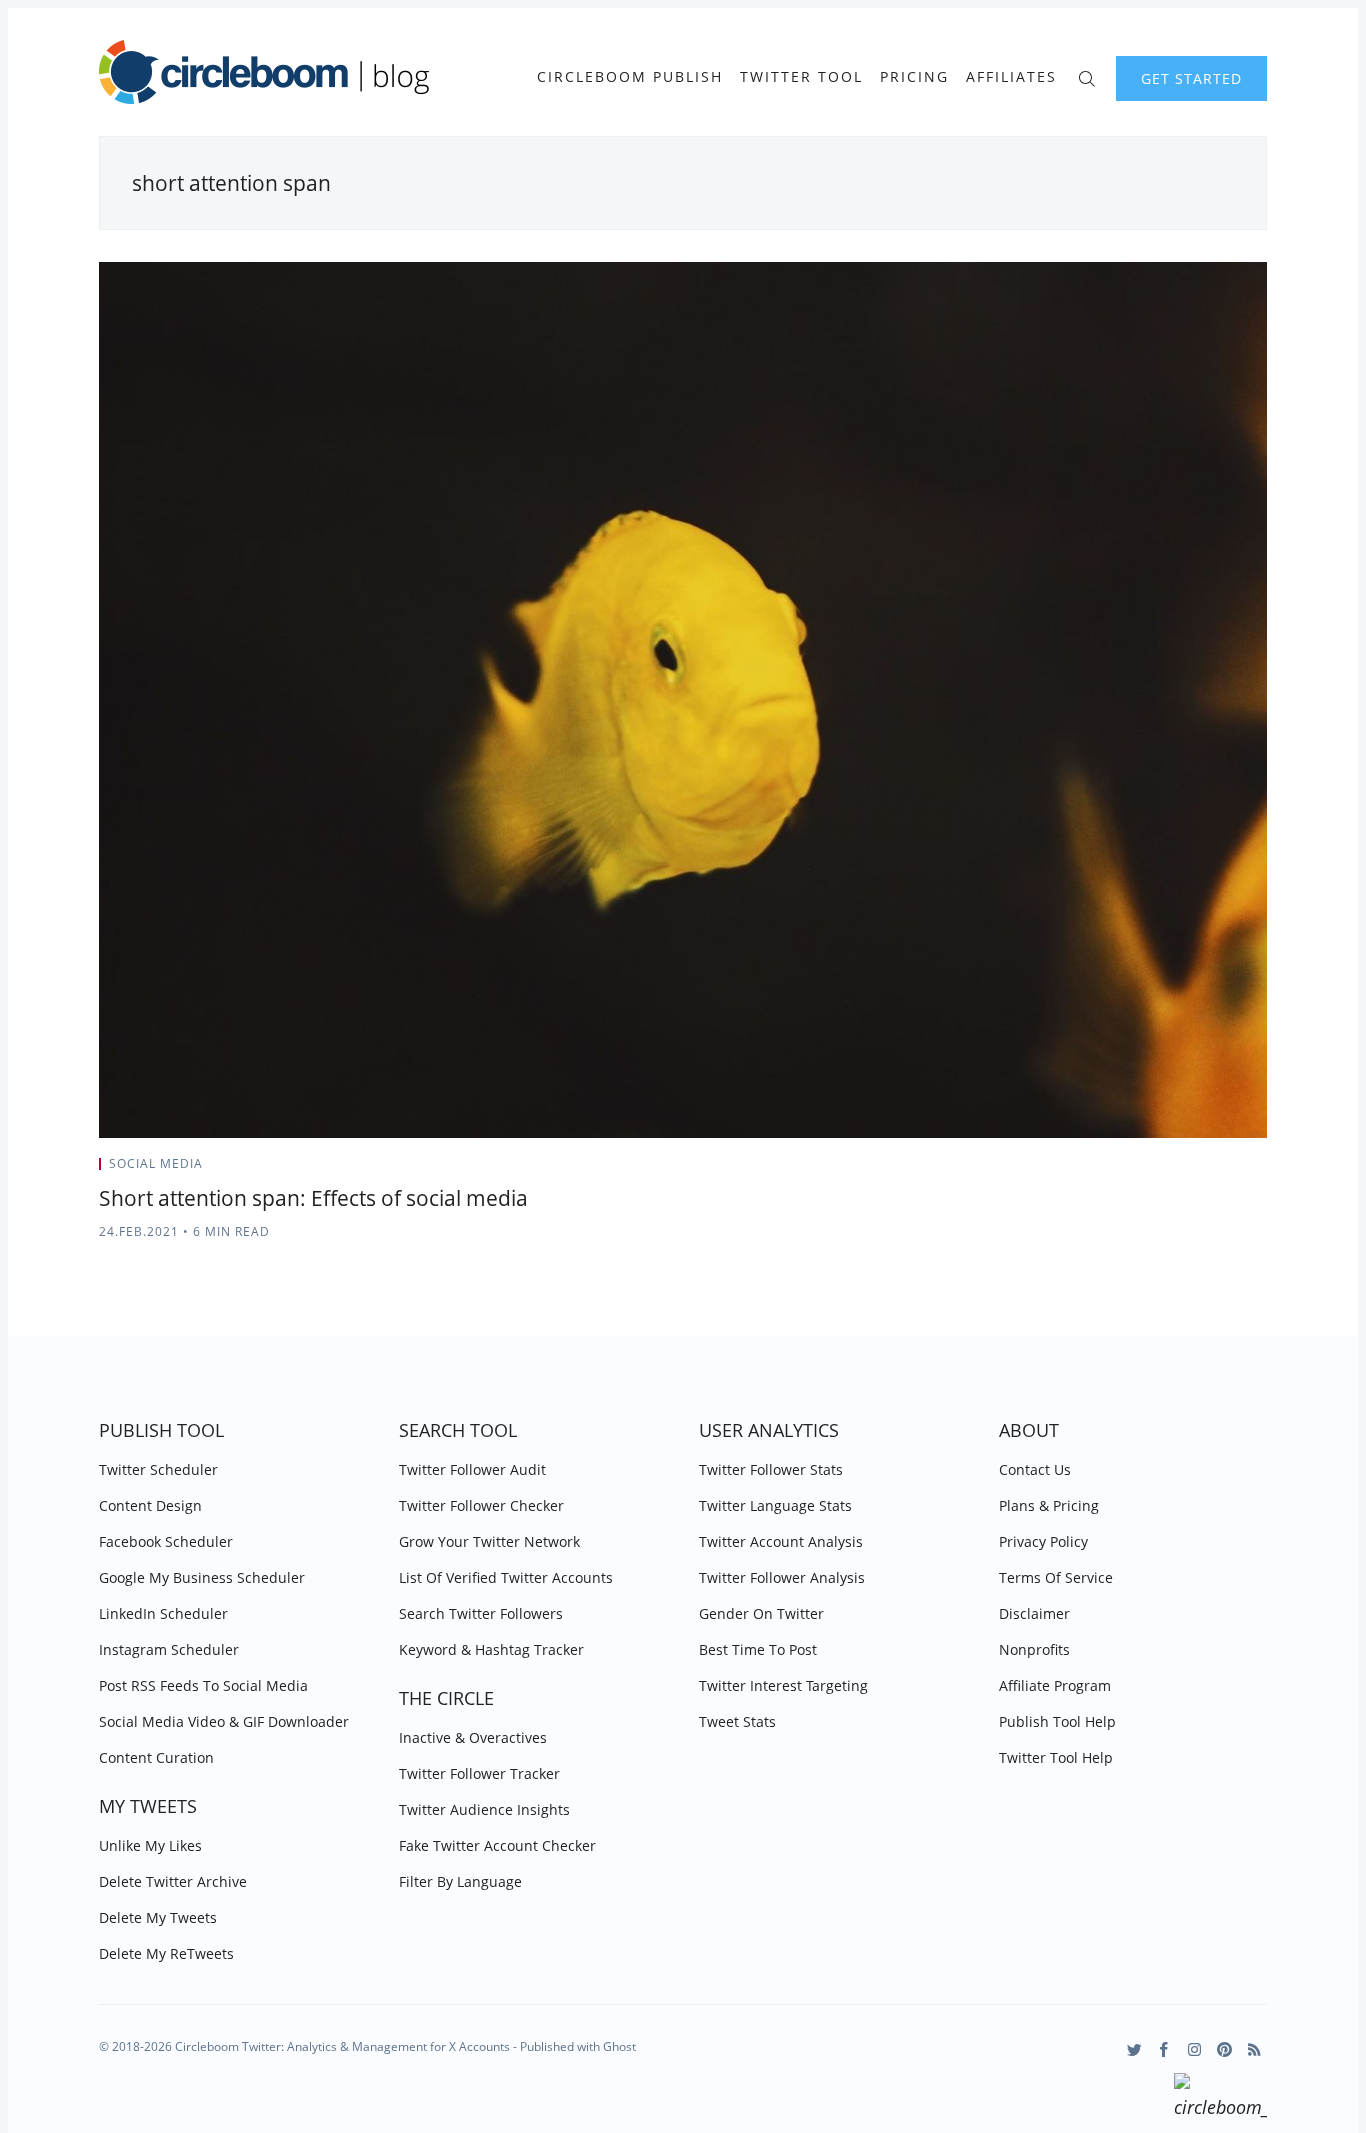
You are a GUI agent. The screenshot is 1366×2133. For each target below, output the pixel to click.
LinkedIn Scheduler (163, 1613)
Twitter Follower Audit (472, 1469)
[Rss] (1254, 2049)
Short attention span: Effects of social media (313, 1198)
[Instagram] (1194, 2049)
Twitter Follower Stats (771, 1469)
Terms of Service (1056, 1577)
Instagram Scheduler (169, 1649)
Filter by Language (460, 1881)
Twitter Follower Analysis (782, 1577)
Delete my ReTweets (166, 1953)
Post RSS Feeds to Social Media (203, 1685)
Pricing (914, 77)
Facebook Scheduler (166, 1541)
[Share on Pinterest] (1261, 1170)
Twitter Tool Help (1056, 1757)
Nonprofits (1034, 1649)
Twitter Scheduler (158, 1469)
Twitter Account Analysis (781, 1541)
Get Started (1191, 78)
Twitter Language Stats (775, 1505)
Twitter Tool (801, 77)
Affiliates (1011, 77)
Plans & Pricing (1049, 1505)
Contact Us (1035, 1469)
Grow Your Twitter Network (489, 1541)
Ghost (619, 2046)
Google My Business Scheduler (202, 1577)
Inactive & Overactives (473, 1737)
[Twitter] (1134, 2049)
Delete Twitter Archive (173, 1881)
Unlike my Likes (150, 1845)
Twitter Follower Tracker (479, 1773)
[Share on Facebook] (1213, 1170)
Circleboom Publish (630, 77)
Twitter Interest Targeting (783, 1685)
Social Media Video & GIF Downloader (224, 1721)
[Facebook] (1164, 2049)
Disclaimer (1034, 1613)
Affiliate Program (1055, 1685)
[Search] (1086, 76)
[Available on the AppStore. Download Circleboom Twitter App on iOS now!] (1220, 2099)
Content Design (150, 1505)
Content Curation (156, 1757)
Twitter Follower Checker (481, 1505)
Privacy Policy (1043, 1541)
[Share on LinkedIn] (1238, 1170)
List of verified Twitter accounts (506, 1577)
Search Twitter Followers (481, 1613)
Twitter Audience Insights (484, 1809)
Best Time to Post (758, 1649)
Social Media (156, 1163)
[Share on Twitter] (1188, 1170)
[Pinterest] (1224, 2049)
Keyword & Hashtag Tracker (491, 1649)
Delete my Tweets (158, 1917)
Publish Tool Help (1057, 1721)
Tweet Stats (737, 1721)
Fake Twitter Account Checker (497, 1845)
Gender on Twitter (761, 1613)
